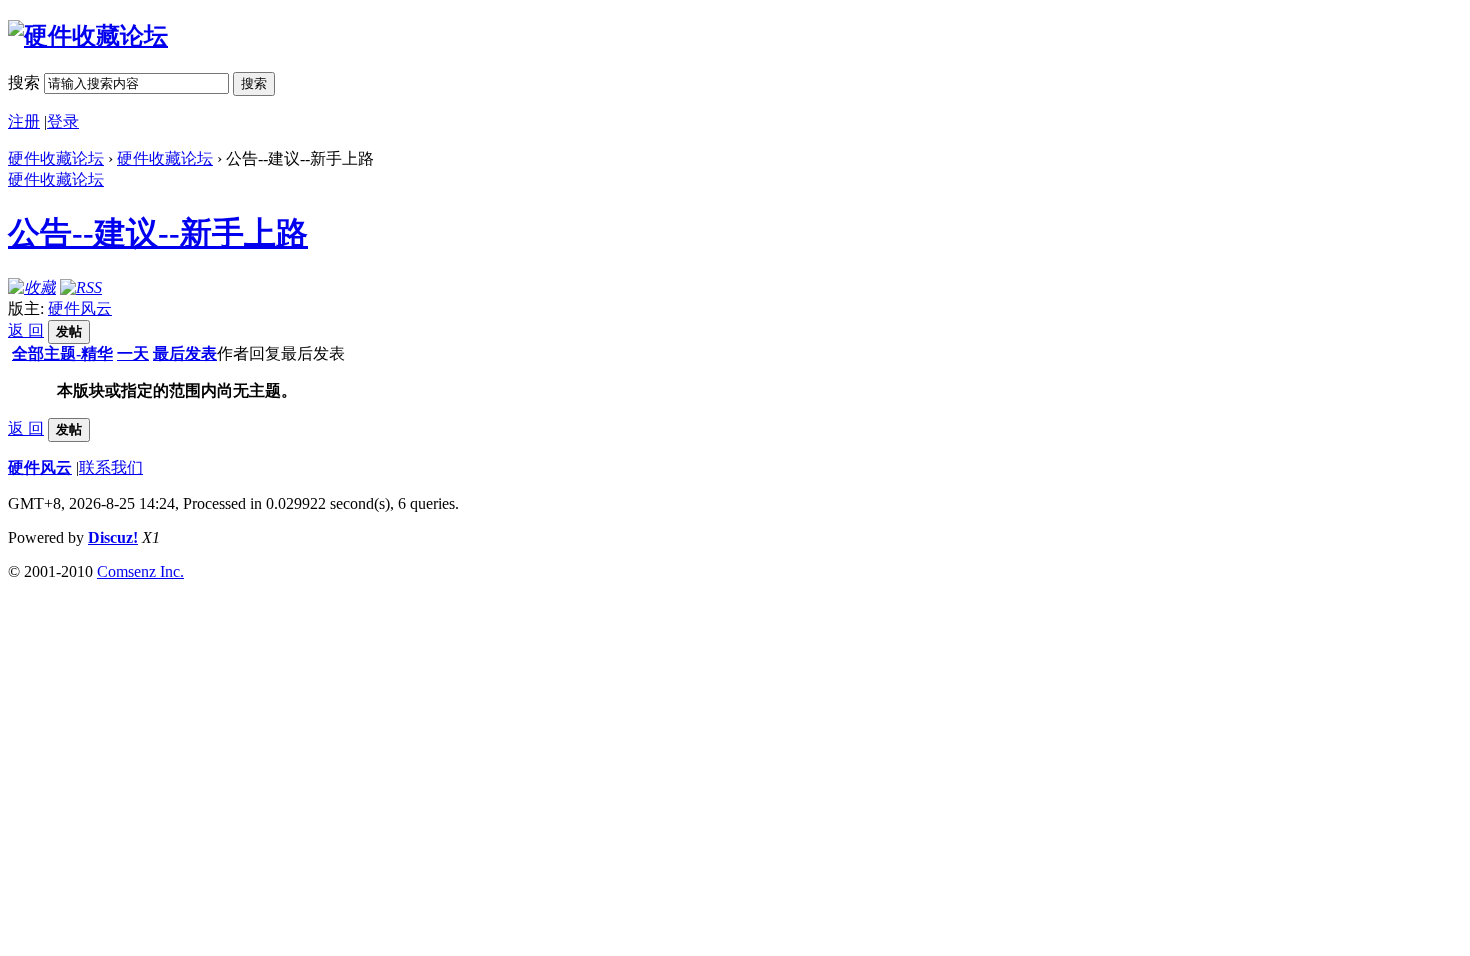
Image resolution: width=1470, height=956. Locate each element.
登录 (63, 121)
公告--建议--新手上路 (158, 233)
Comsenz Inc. (140, 571)
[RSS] (81, 287)
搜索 (24, 82)
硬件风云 (80, 308)
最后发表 (185, 353)
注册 (24, 121)
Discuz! (113, 537)
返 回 (26, 330)
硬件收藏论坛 (56, 158)
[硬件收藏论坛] (88, 36)
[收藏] (32, 287)
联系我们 (111, 467)
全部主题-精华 (62, 353)
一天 (133, 353)
